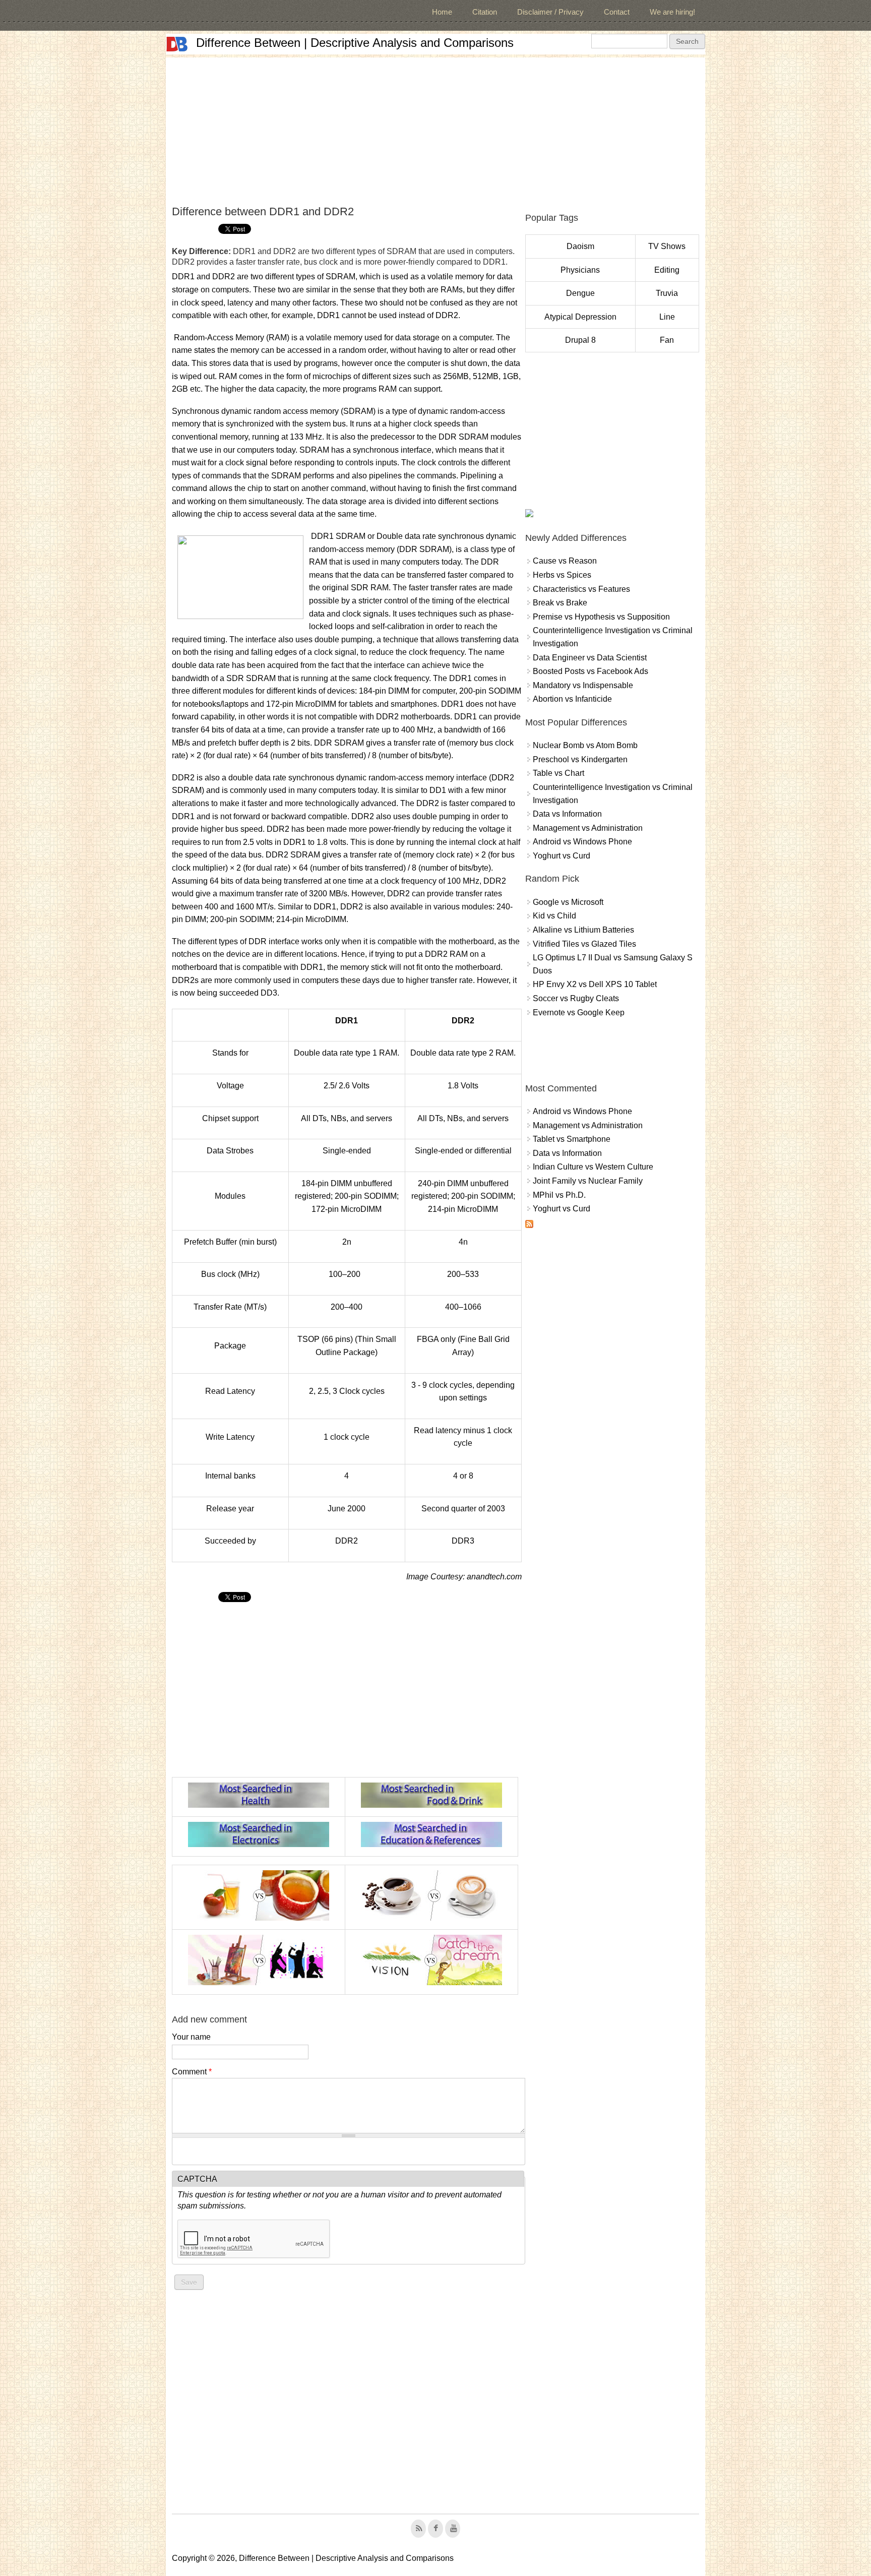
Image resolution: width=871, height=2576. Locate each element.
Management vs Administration (588, 828)
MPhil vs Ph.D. (559, 1195)
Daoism (580, 246)
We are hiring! (672, 12)
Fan (667, 340)
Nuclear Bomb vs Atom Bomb (585, 745)
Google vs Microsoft (568, 902)
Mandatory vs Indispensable (583, 685)
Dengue (580, 293)
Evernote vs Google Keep (579, 1013)
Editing (667, 270)
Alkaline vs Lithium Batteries (583, 930)
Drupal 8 (580, 340)
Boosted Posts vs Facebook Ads (590, 671)
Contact (617, 12)
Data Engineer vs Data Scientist (590, 658)
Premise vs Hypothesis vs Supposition (601, 617)
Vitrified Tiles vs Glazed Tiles (584, 944)
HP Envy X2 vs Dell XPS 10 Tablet (595, 984)
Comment (192, 2072)
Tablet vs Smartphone (572, 1139)
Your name (191, 2037)
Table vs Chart (558, 773)
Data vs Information (567, 814)
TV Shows (667, 246)
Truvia (667, 293)
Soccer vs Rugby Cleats (576, 998)
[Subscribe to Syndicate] (529, 1225)
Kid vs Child (554, 916)
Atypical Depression (580, 317)
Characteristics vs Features (581, 589)
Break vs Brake (560, 603)
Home (442, 12)
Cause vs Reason (565, 561)
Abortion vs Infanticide (572, 699)
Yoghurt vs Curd (562, 856)
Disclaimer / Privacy (550, 12)
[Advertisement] (435, 128)
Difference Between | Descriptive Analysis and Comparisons (355, 43)
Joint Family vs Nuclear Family (588, 1181)
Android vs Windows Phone (582, 842)
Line (667, 317)
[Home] (177, 44)
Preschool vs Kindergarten (580, 759)
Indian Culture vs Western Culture (593, 1167)
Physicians (580, 270)
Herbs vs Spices (562, 575)
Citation (485, 12)
